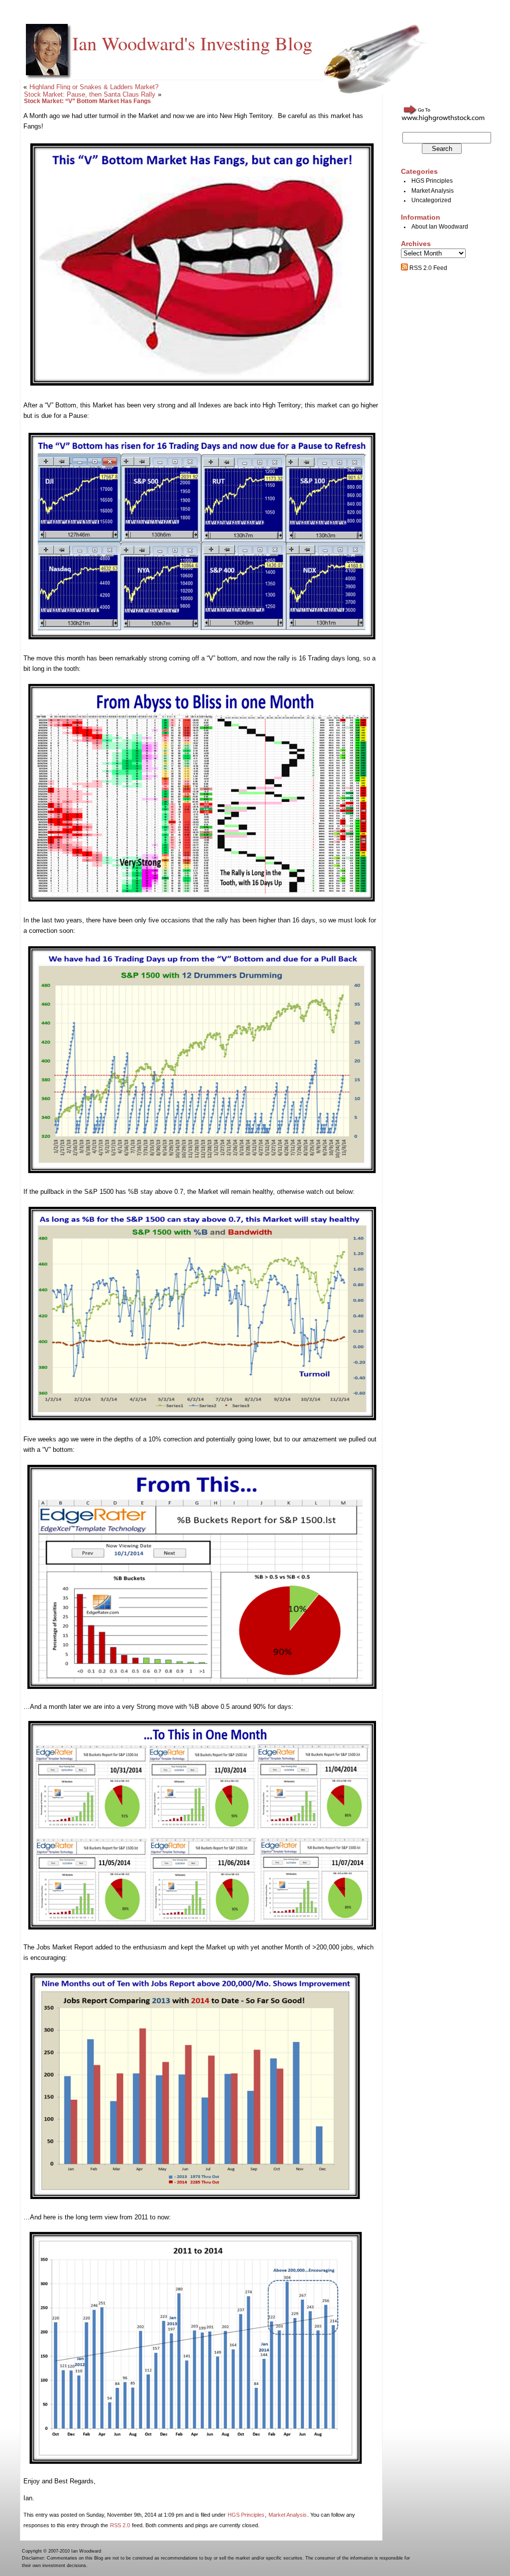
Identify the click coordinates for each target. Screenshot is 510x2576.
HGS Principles (246, 2515)
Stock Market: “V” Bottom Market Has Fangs (87, 101)
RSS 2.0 (120, 2525)
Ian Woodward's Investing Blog (192, 43)
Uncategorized (431, 200)
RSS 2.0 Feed (428, 268)
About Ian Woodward (440, 227)
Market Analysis (288, 2515)
